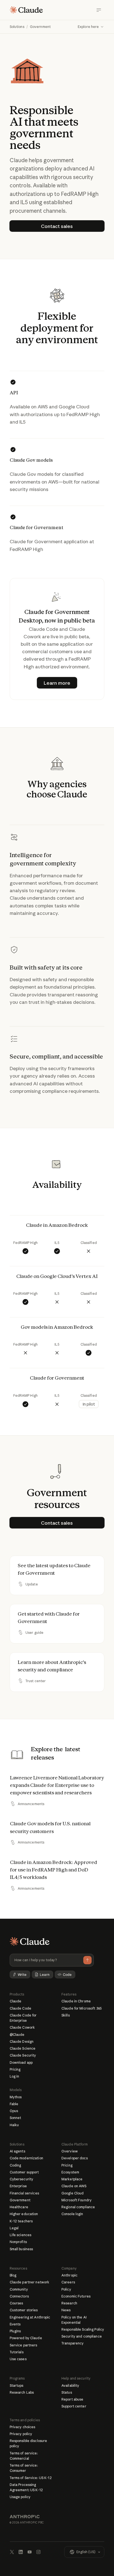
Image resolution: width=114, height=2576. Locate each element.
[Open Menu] (99, 10)
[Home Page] (26, 10)
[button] (91, 27)
